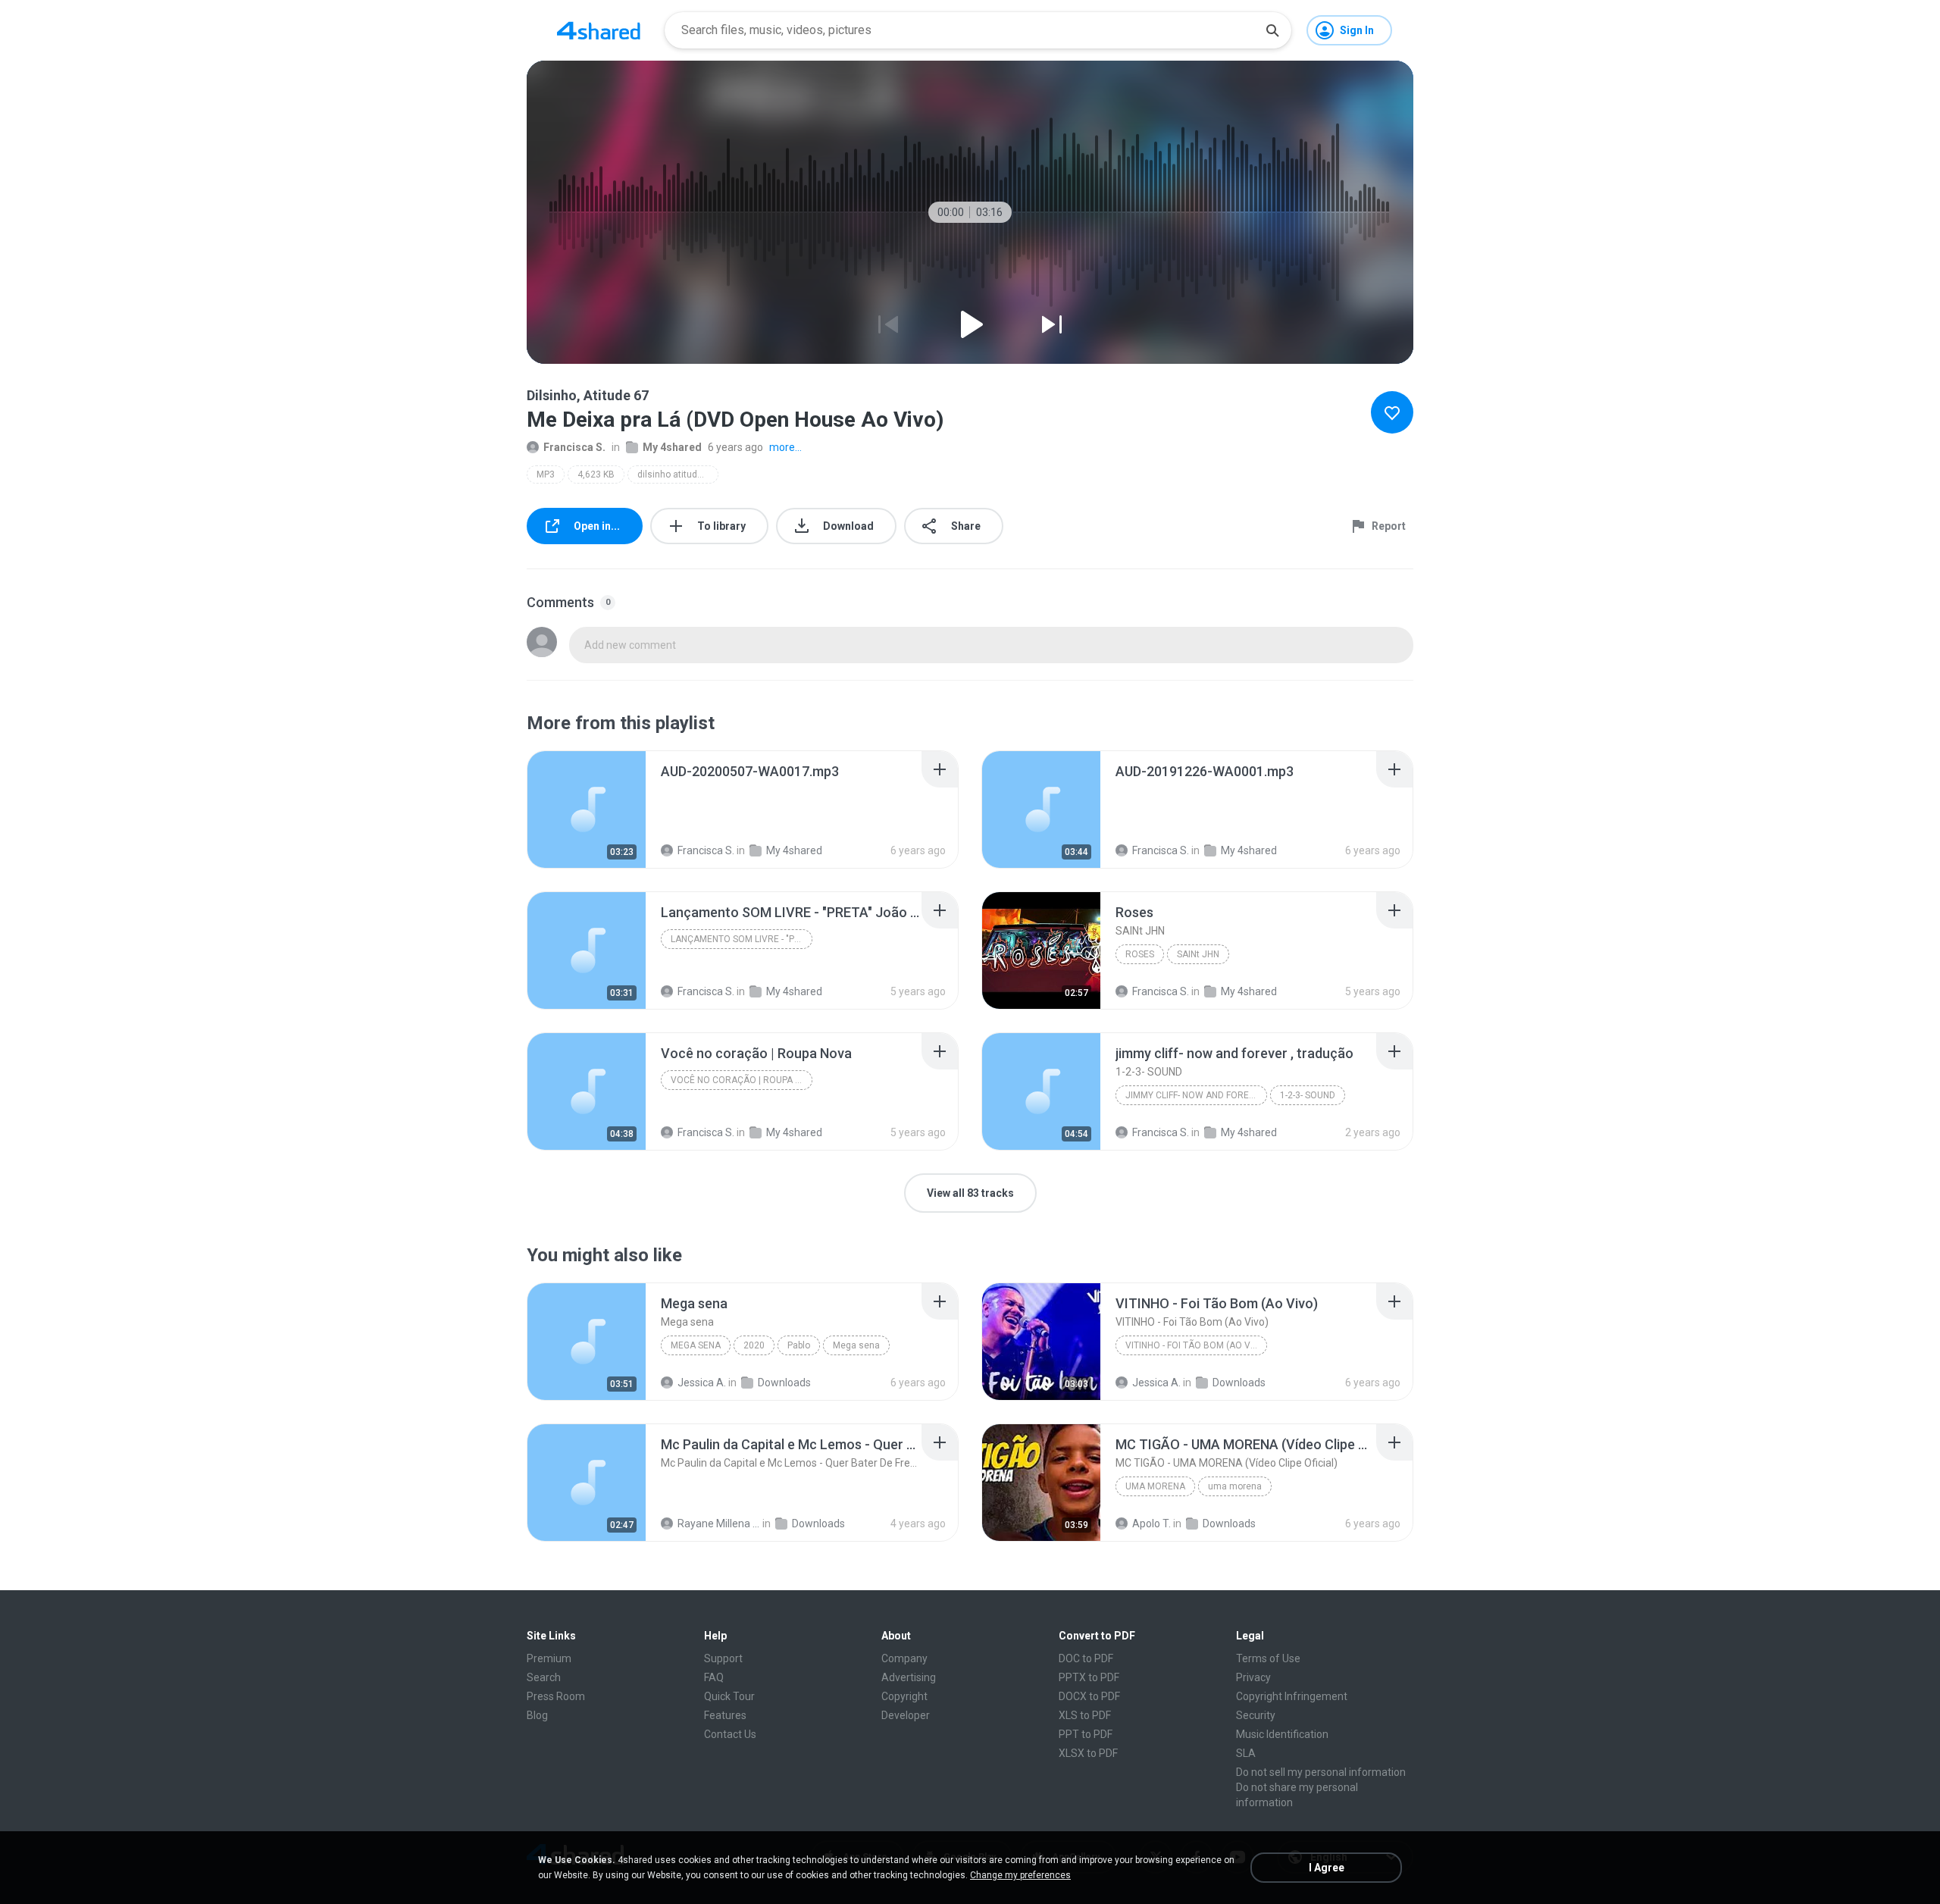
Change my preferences (1020, 1875)
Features (725, 1715)
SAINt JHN (1198, 954)
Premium (549, 1658)
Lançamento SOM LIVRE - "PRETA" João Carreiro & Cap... (742, 939)
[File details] (587, 810)
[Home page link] (599, 30)
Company (904, 1658)
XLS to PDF (1085, 1715)
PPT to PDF (1086, 1734)
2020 (754, 1345)
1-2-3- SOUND (1308, 1095)
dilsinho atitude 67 (676, 474)
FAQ (714, 1677)
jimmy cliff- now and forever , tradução (1196, 1095)
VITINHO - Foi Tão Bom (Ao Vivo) (1196, 1345)
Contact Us (730, 1734)
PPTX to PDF (1089, 1677)
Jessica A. (702, 1383)
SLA (1246, 1753)
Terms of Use (1268, 1658)
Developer (906, 1715)
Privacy (1253, 1677)
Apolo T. (1151, 1524)
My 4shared (672, 447)
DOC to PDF (1086, 1658)
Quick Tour (729, 1696)
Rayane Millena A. (719, 1524)
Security (1256, 1715)
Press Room (556, 1696)
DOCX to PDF (1089, 1696)
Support (723, 1658)
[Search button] (1272, 30)
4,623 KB (596, 474)
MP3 (546, 474)
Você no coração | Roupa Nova (742, 1080)
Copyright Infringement (1292, 1696)
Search (544, 1677)
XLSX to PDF (1088, 1753)
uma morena (1155, 1486)
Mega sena (856, 1345)
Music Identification (1282, 1734)
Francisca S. (574, 447)
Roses (1140, 954)
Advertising (909, 1677)
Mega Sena (696, 1345)
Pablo (799, 1345)
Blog (537, 1715)
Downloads (784, 1383)
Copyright (904, 1696)
